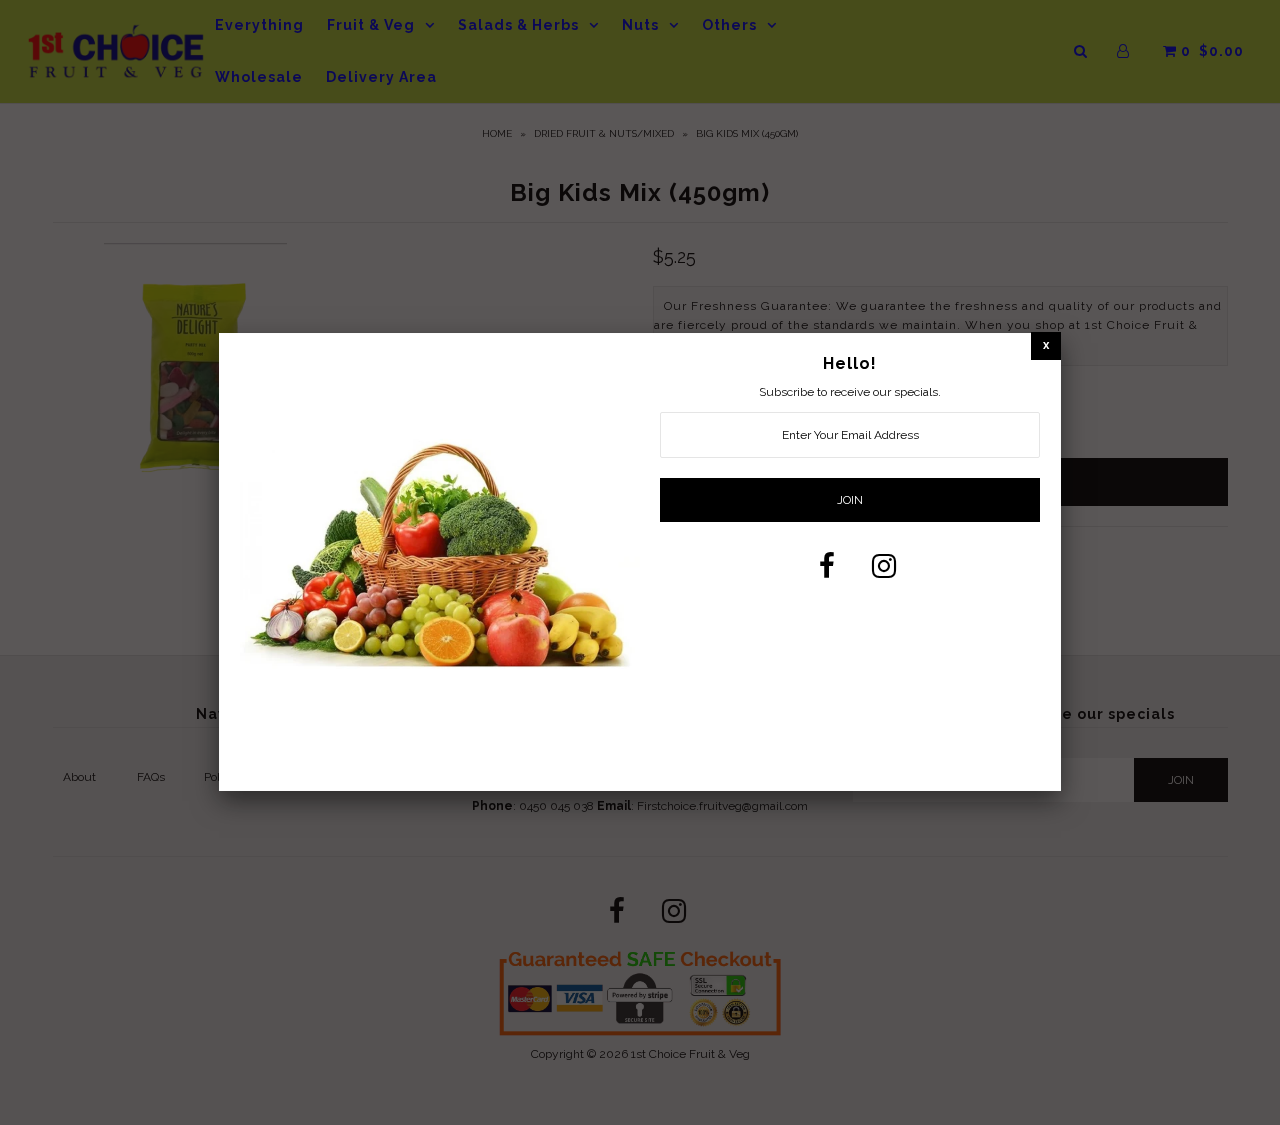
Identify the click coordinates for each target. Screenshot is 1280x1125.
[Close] (1046, 345)
